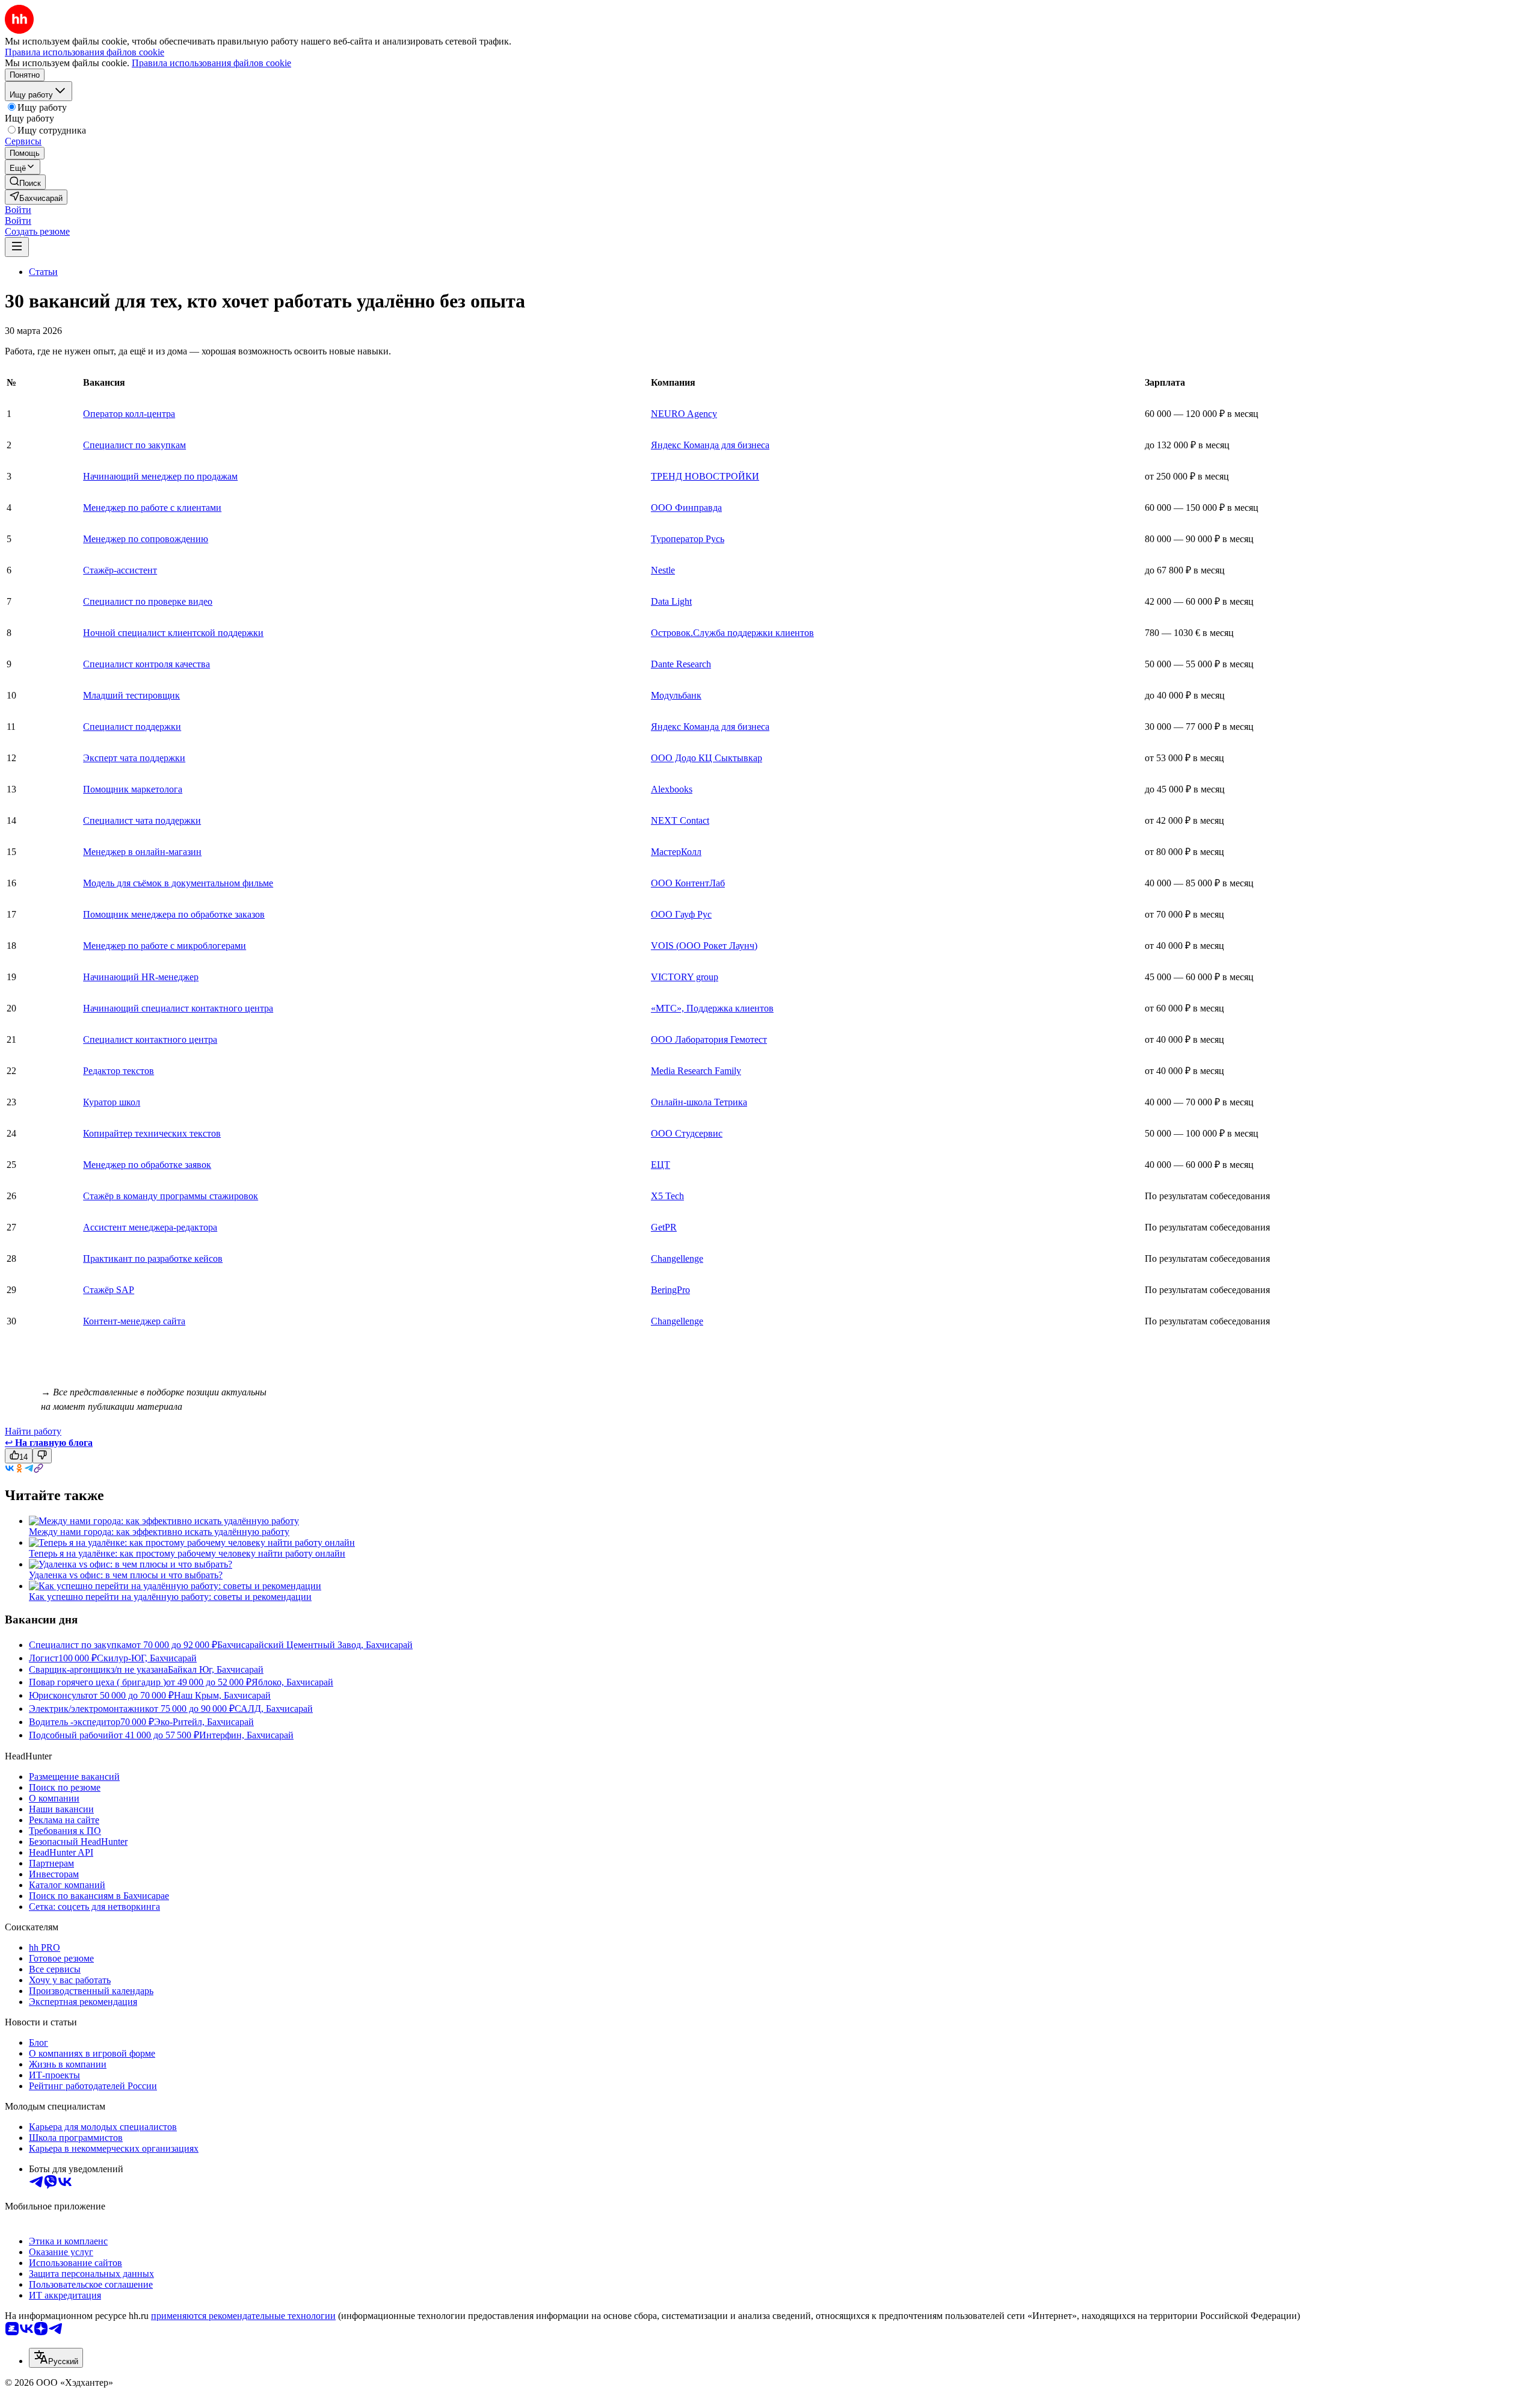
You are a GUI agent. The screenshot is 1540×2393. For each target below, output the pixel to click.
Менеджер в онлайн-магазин (142, 852)
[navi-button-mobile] (17, 247)
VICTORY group (685, 977)
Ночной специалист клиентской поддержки (173, 633)
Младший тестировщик (131, 695)
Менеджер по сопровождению (146, 539)
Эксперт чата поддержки (134, 758)
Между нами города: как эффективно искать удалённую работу (159, 1532)
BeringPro (670, 1290)
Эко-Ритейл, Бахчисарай (204, 1722)
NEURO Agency (684, 414)
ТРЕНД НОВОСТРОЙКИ (705, 476)
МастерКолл (676, 852)
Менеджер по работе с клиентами (152, 508)
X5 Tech (667, 1196)
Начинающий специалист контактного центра (178, 1008)
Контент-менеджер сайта (134, 1321)
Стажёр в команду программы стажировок (171, 1196)
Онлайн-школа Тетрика (699, 1102)
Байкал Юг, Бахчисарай (216, 1669)
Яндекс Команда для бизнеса (710, 445)
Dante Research (681, 664)
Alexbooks (672, 789)
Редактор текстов (119, 1071)
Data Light (671, 601)
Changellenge (677, 1258)
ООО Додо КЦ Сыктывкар (707, 758)
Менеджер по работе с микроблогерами (165, 946)
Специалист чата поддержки (142, 820)
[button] (18, 210)
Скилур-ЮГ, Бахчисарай (147, 1658)
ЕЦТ (661, 1165)
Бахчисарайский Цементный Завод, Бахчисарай (315, 1645)
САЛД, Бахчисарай (274, 1709)
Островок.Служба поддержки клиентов (732, 633)
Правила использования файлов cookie (211, 63)
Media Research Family (696, 1071)
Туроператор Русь (688, 539)
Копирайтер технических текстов (152, 1133)
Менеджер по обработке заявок (147, 1165)
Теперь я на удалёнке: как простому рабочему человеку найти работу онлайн (187, 1553)
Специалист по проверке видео (148, 601)
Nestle (663, 570)
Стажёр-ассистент (120, 570)
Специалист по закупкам (134, 445)
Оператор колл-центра (129, 414)
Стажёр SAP (109, 1290)
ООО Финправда (686, 508)
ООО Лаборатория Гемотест (709, 1039)
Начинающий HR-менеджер (141, 977)
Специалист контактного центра (150, 1039)
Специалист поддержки (132, 727)
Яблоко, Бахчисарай (292, 1682)
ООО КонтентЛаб (688, 883)
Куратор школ (112, 1102)
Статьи (43, 272)
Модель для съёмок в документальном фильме (178, 883)
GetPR (664, 1227)
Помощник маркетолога (133, 789)
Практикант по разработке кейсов (153, 1258)
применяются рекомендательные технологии (243, 2316)
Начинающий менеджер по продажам (160, 476)
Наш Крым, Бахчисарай (222, 1695)
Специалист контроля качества (146, 664)
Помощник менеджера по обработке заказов (174, 914)
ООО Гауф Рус (681, 914)
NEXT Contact (680, 820)
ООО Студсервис (687, 1133)
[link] (25, 182)
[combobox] (56, 2358)
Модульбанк (676, 695)
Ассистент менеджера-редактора (150, 1227)
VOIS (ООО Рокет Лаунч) (704, 946)
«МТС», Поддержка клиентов (712, 1008)
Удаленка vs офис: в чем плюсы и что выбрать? (126, 1575)
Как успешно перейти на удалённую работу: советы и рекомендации (170, 1597)
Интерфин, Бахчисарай (246, 1735)
